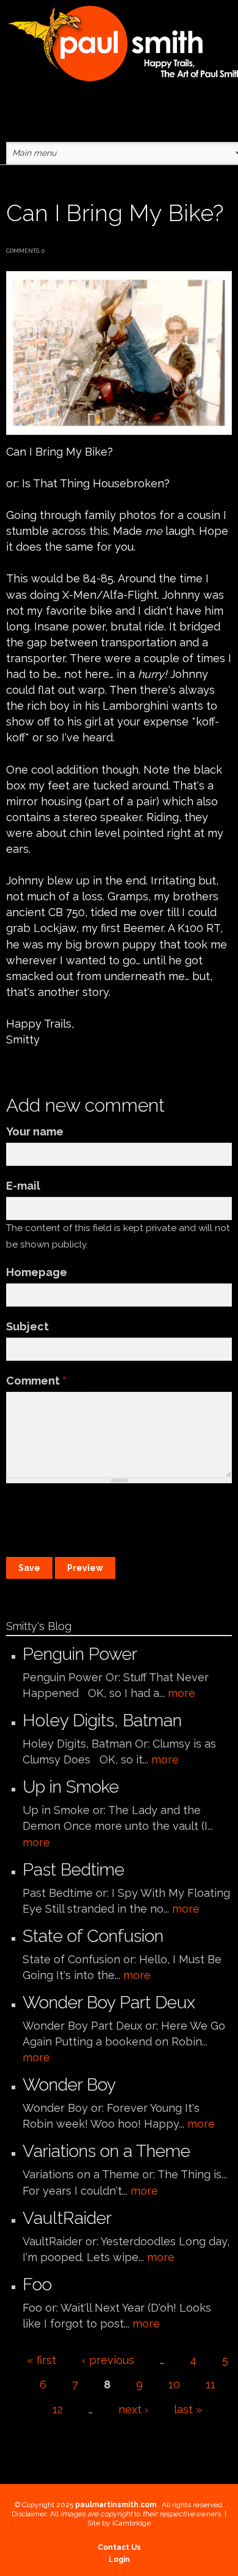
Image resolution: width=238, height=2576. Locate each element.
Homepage (37, 1272)
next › (133, 2409)
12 (58, 2409)
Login (119, 2560)
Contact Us (119, 2547)
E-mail (23, 1186)
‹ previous (108, 2360)
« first (41, 2360)
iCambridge (132, 2523)
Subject (27, 1326)
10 (174, 2384)
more (182, 1693)
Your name (35, 1131)
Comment (36, 1381)
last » (188, 2409)
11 (211, 2384)
